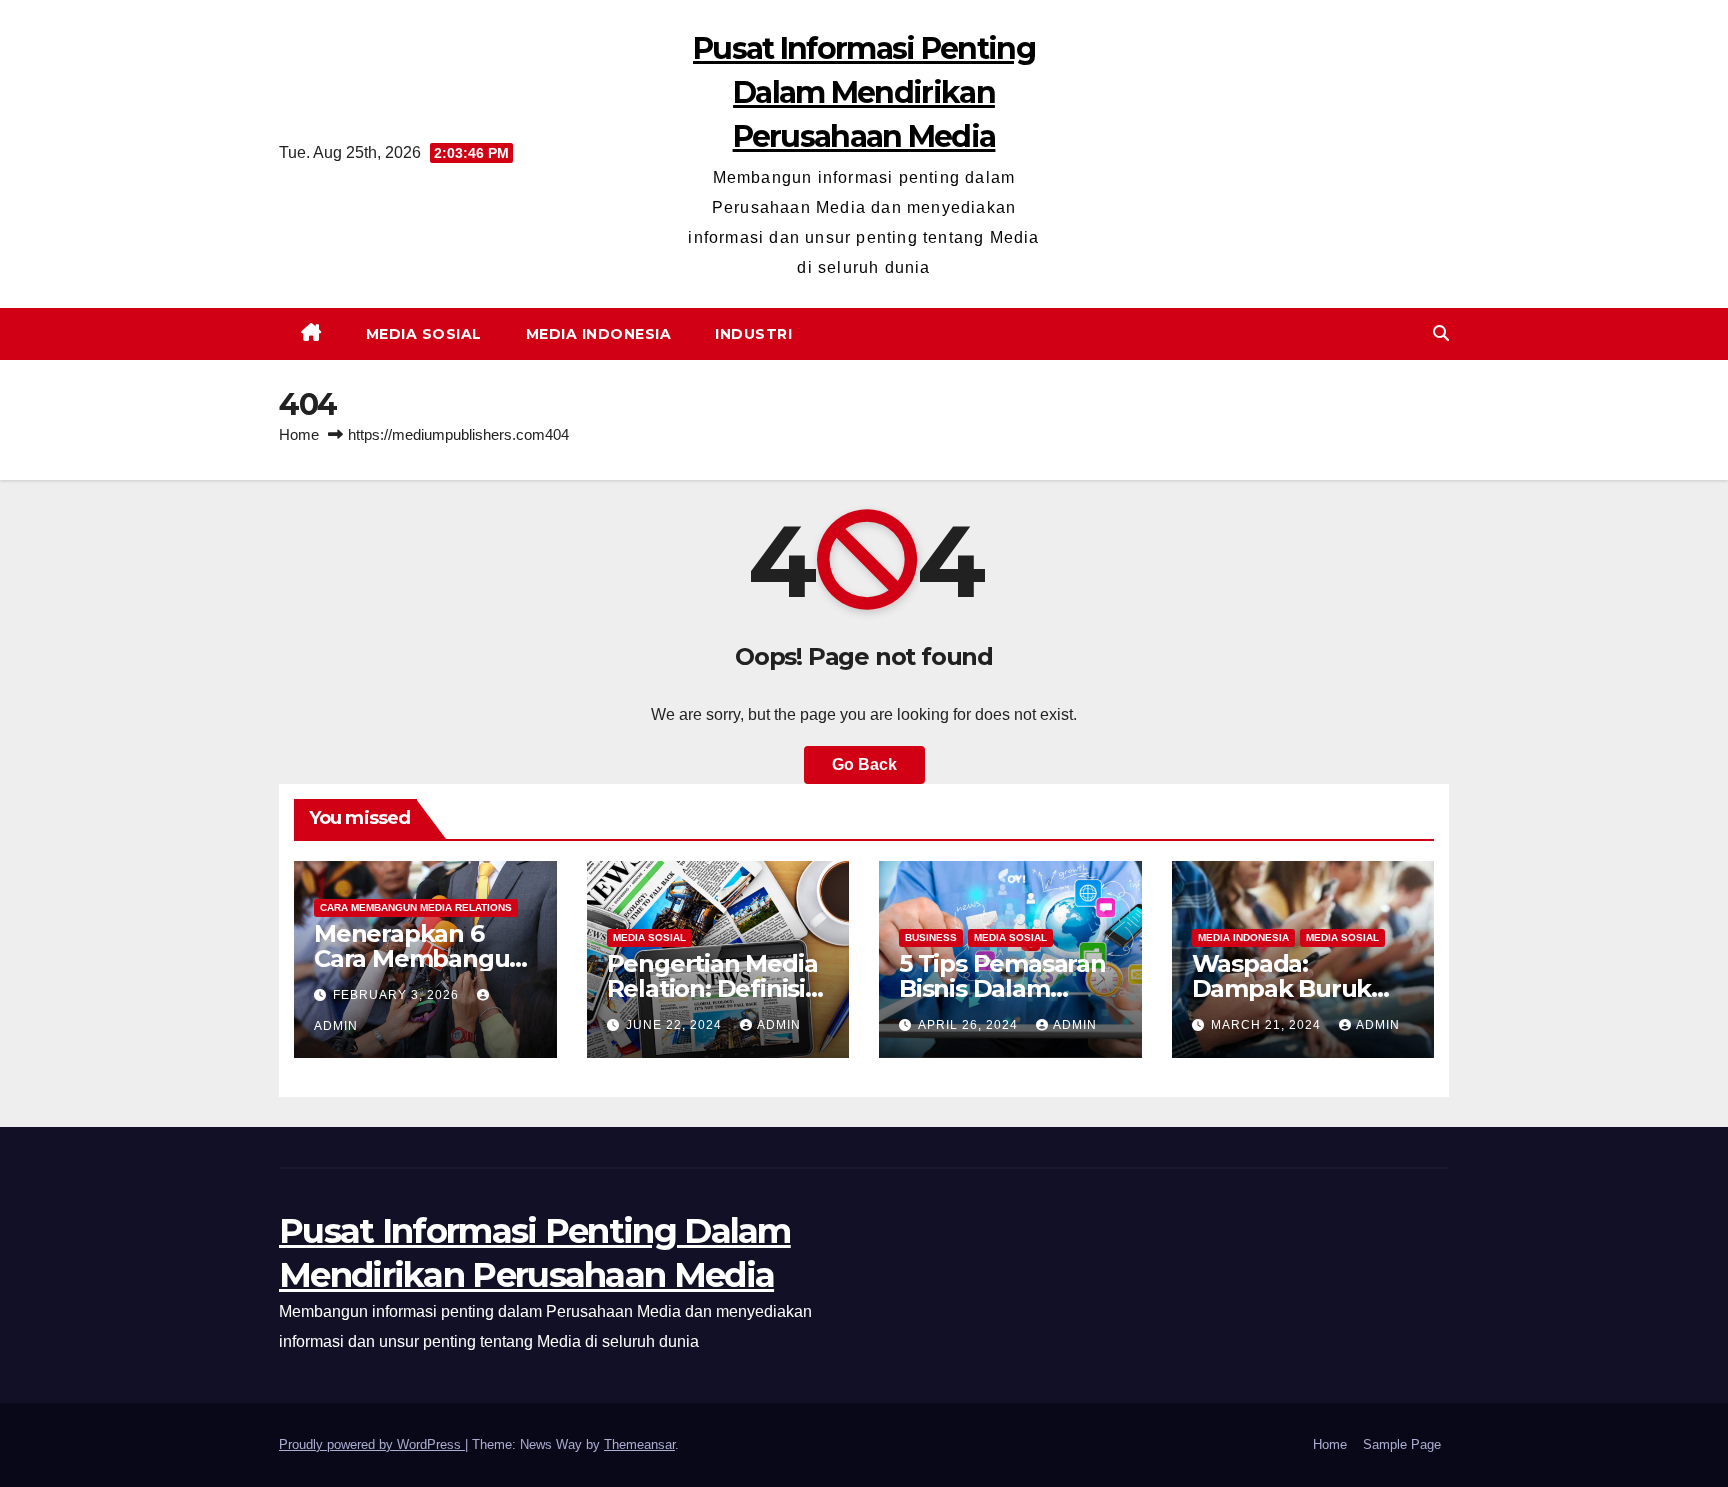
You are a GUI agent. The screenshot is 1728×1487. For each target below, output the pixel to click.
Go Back (864, 764)
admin (779, 1025)
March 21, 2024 (1268, 1025)
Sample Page (1402, 1444)
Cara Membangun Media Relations (416, 907)
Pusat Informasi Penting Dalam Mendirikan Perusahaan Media (864, 92)
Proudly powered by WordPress (372, 1444)
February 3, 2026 (398, 995)
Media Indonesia (599, 334)
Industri (753, 334)
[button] (1441, 333)
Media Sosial (424, 334)
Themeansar (639, 1444)
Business (931, 937)
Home (299, 434)
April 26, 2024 (970, 1025)
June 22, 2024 (676, 1025)
